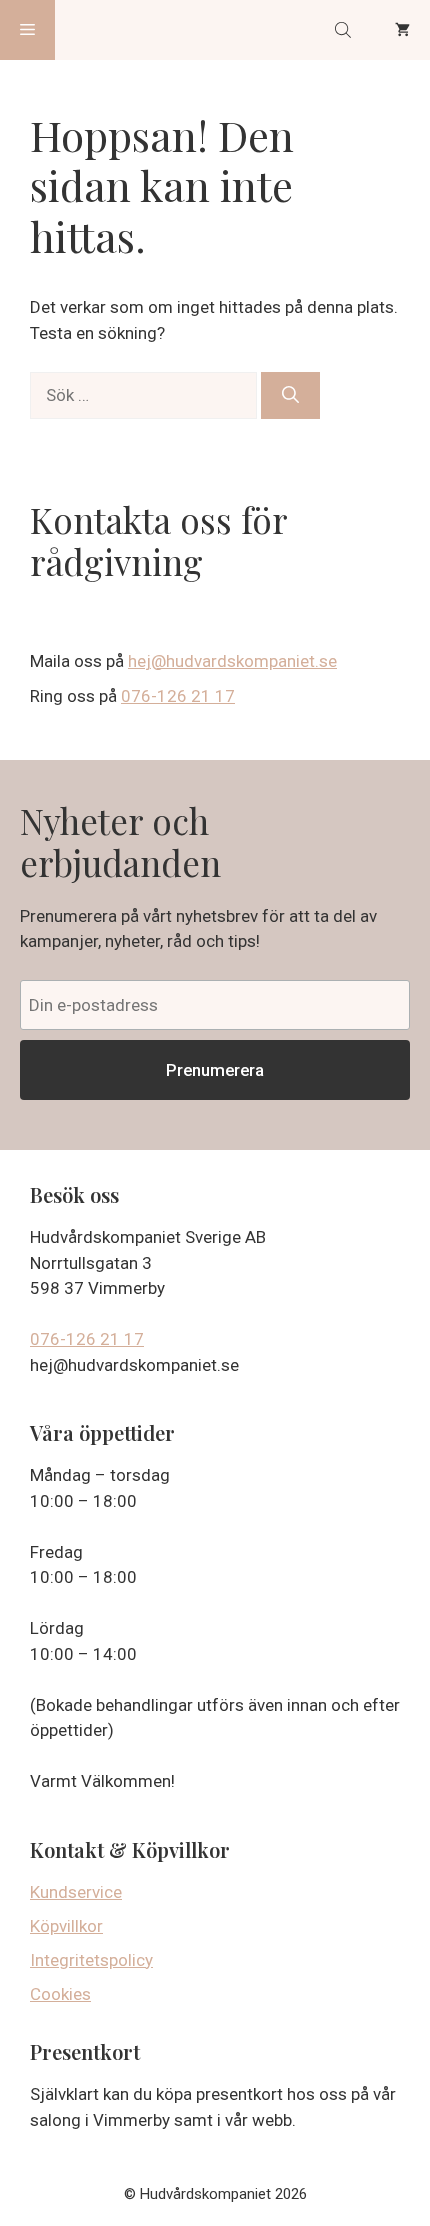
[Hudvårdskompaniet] (130, 30)
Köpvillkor (66, 1926)
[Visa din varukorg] (402, 30)
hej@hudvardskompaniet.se (232, 661)
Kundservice (76, 1892)
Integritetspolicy (91, 1960)
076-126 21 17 (178, 696)
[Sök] (290, 396)
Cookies (60, 1994)
